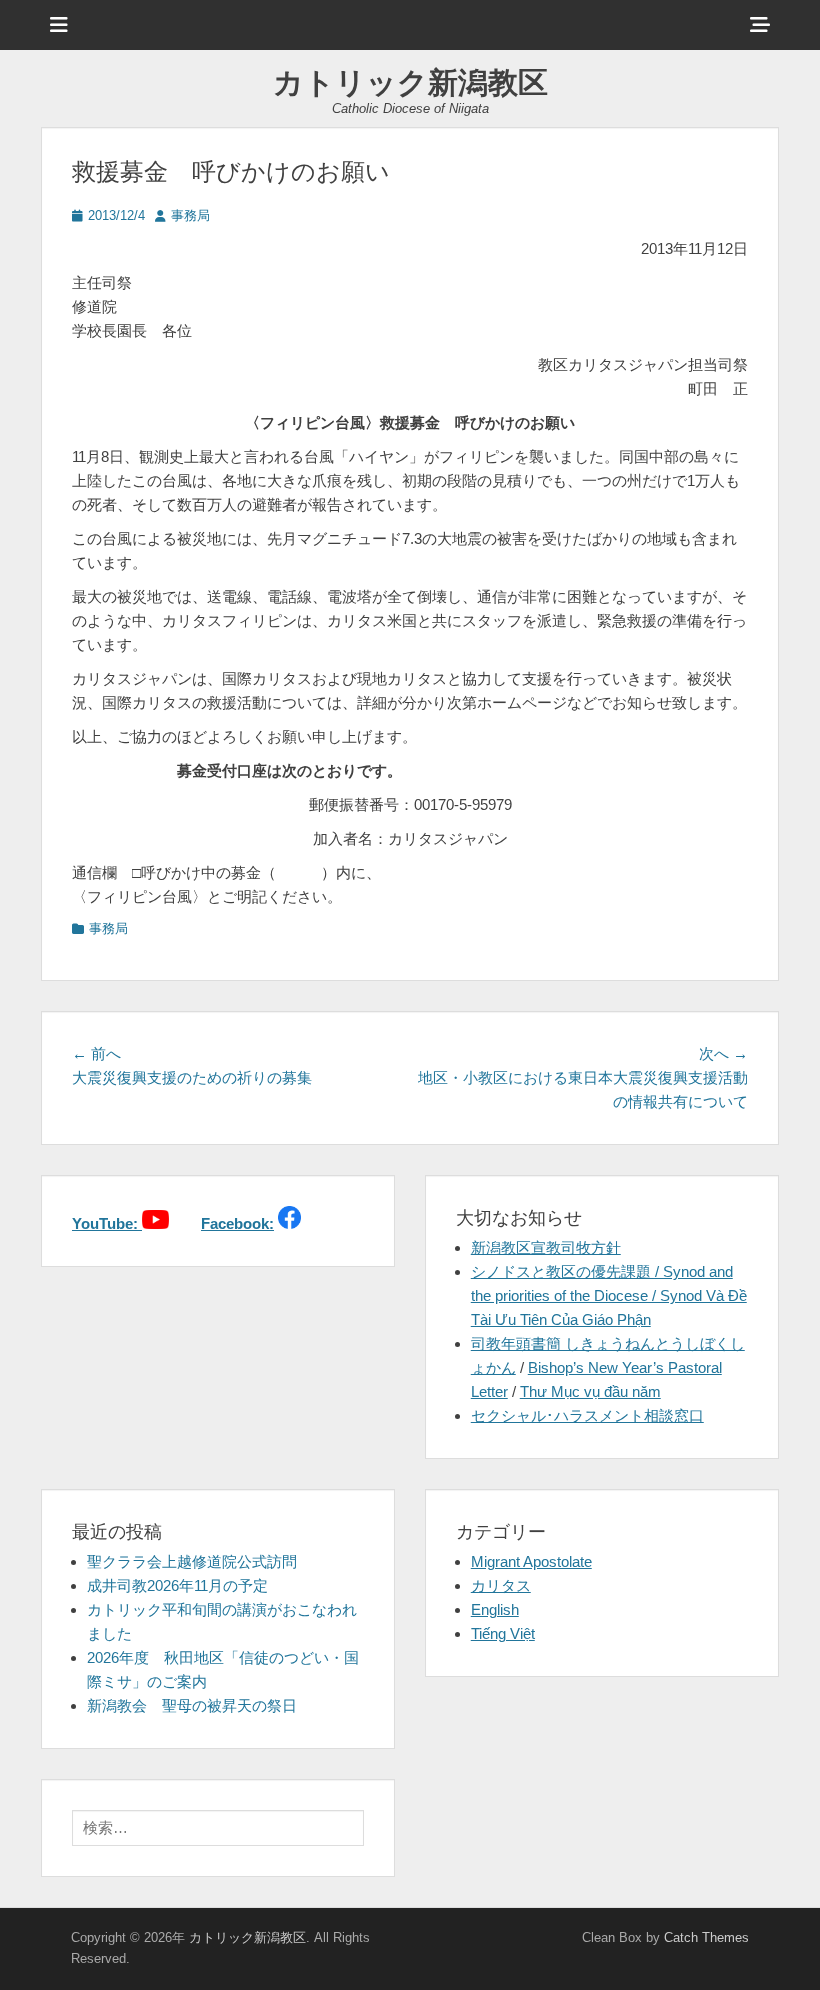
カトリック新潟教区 (410, 82)
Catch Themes (706, 1937)
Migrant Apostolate (531, 1561)
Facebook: (237, 1223)
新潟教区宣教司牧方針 (546, 1247)
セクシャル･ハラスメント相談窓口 (587, 1415)
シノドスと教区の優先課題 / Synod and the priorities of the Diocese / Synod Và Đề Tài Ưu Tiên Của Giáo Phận (609, 1295)
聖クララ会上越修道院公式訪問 (192, 1561)
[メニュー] (59, 25)
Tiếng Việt (503, 1633)
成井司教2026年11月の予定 (177, 1585)
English (495, 1609)
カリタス (501, 1585)
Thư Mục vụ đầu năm (590, 1391)
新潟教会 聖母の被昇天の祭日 (192, 1705)
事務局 (190, 215)
